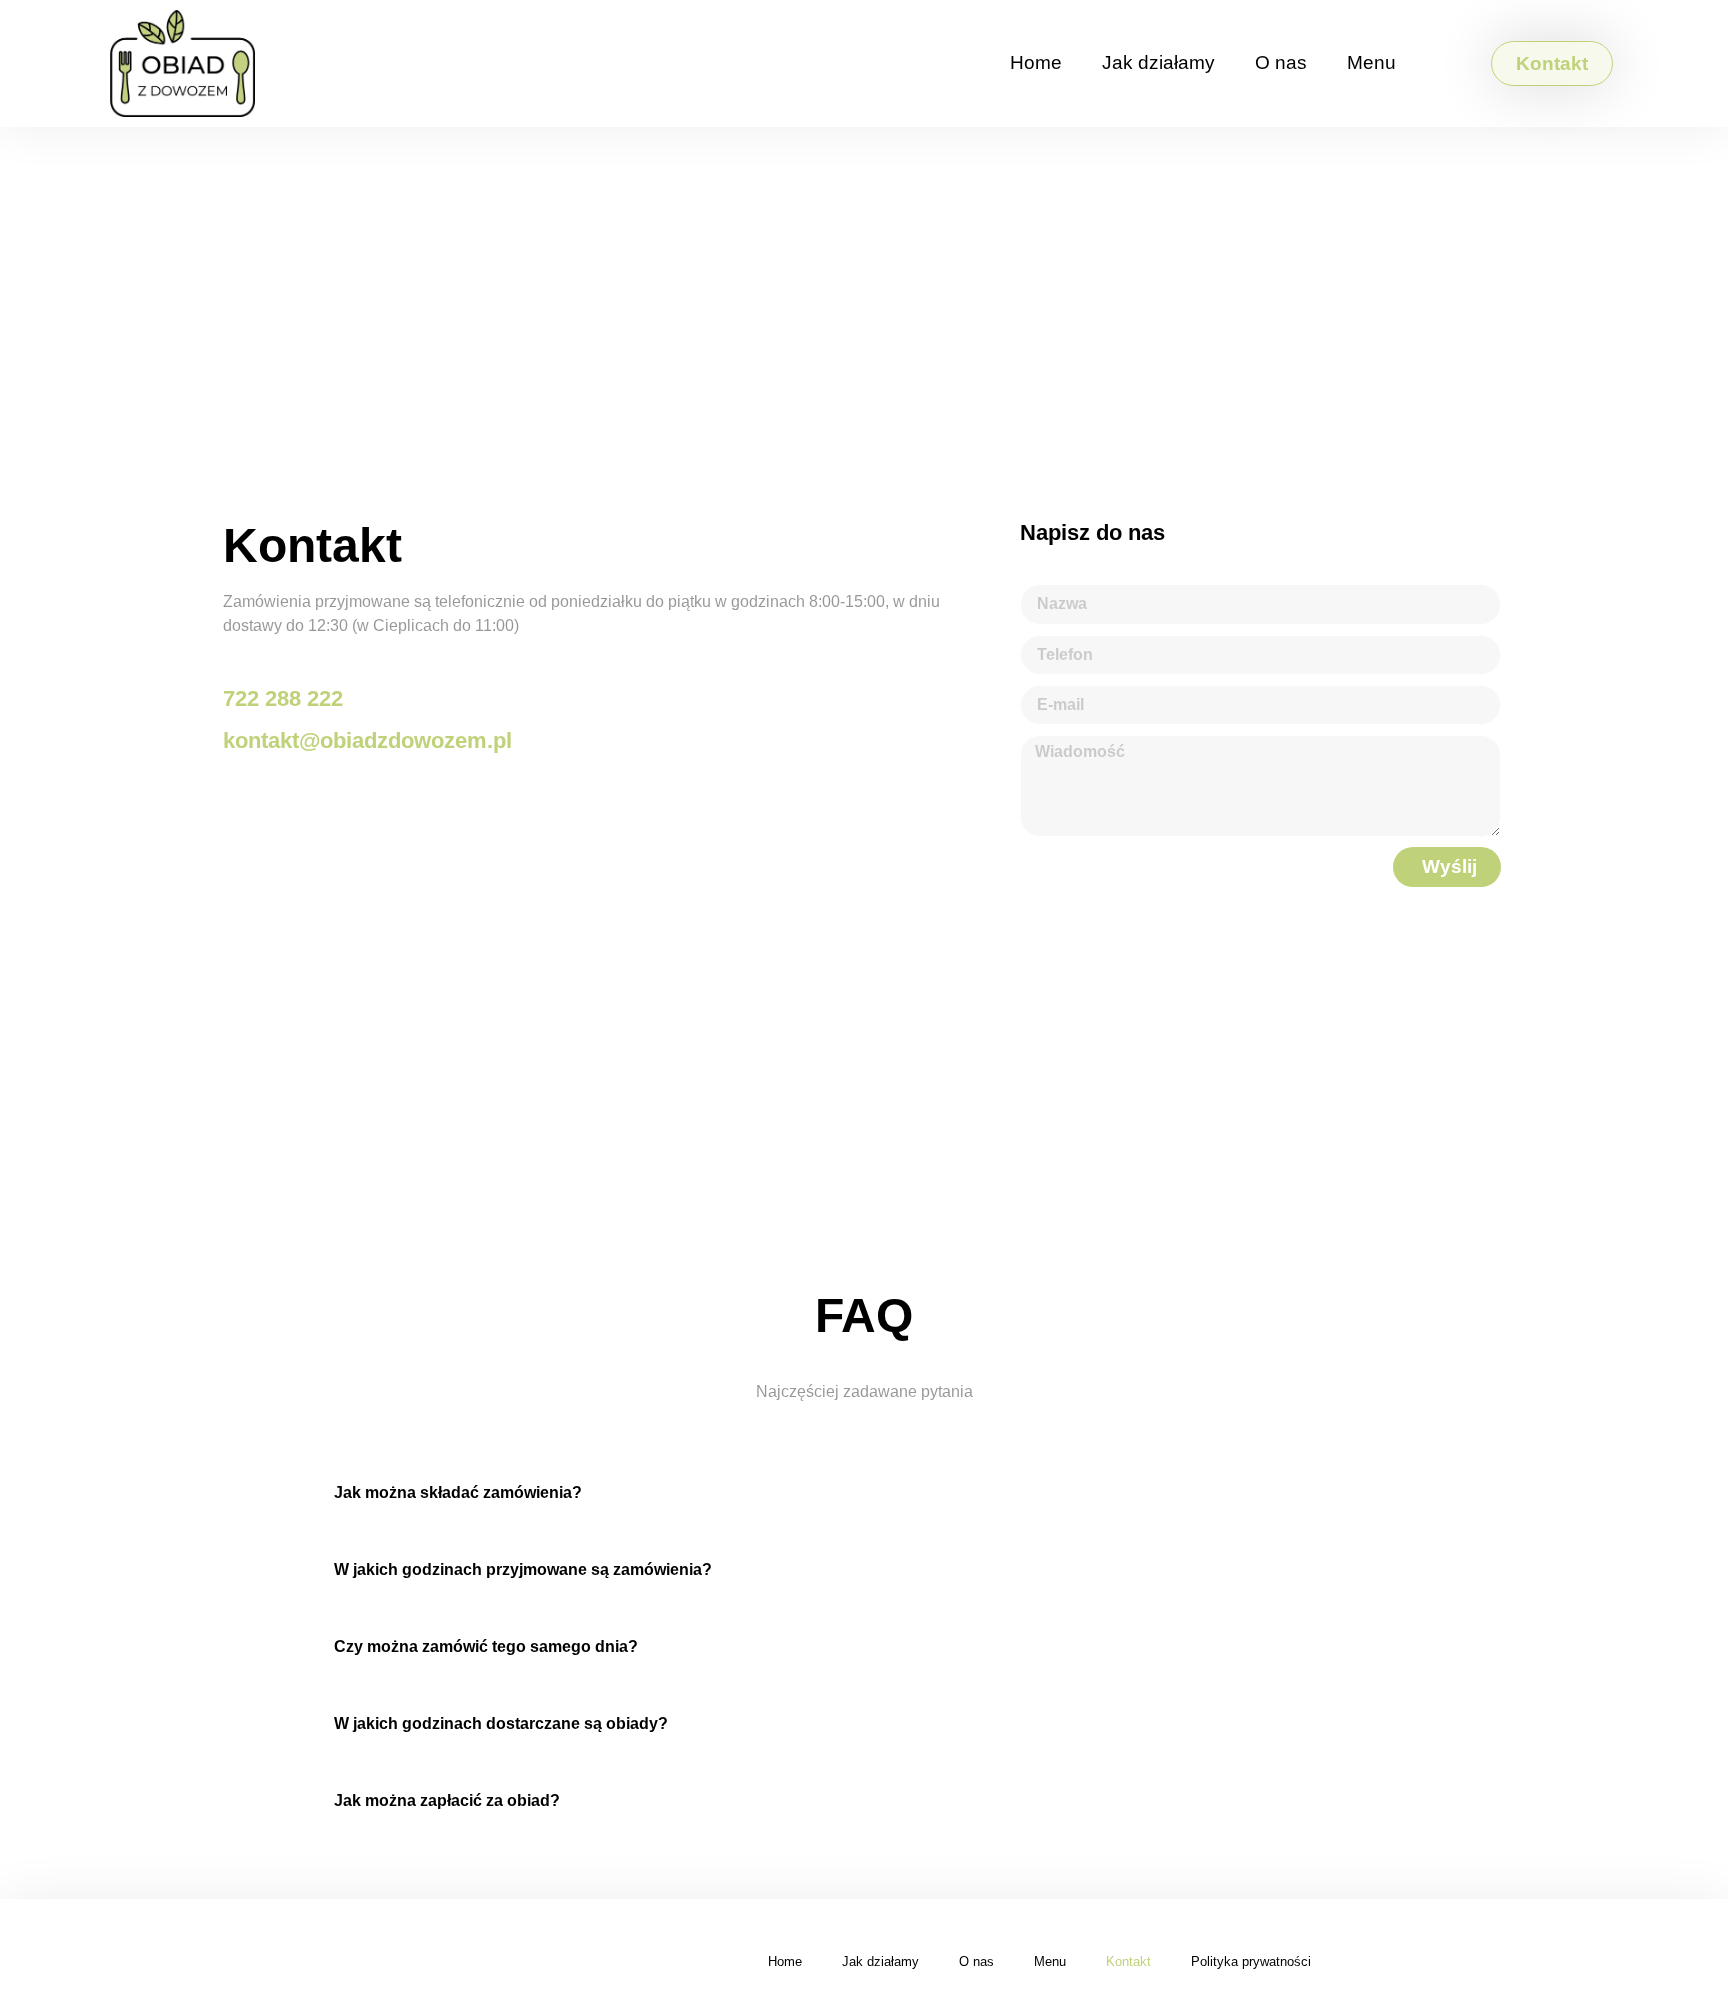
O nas (1281, 62)
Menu (1371, 62)
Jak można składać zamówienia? (458, 1492)
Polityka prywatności (1251, 1961)
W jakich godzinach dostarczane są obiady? (501, 1723)
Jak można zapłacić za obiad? (447, 1800)
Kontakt (1128, 1961)
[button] (864, 1492)
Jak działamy (1158, 62)
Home (1036, 62)
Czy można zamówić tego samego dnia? (486, 1646)
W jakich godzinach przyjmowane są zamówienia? (523, 1569)
